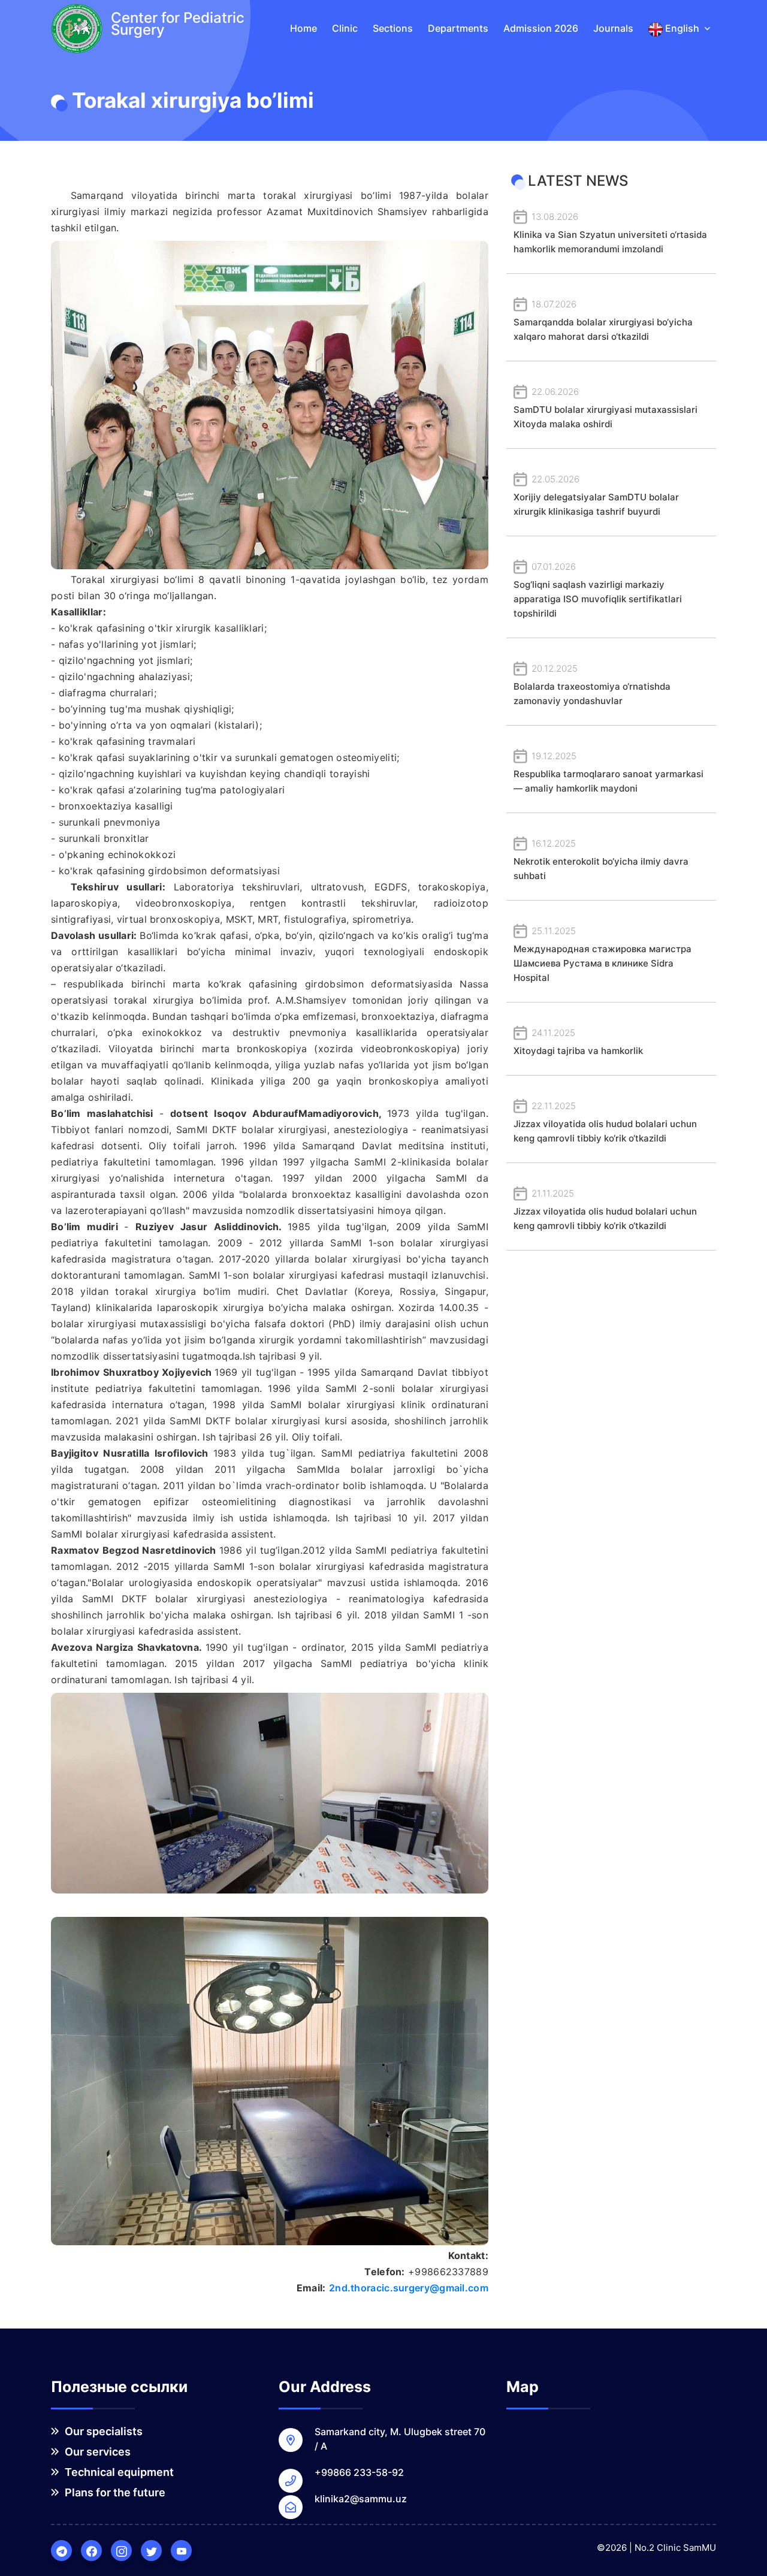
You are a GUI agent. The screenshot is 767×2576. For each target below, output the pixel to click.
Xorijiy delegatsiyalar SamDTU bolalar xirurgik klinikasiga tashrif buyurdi (596, 495)
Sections (393, 28)
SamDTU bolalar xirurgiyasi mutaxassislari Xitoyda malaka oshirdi (606, 408)
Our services (96, 2452)
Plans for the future (114, 2492)
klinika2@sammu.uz (361, 2499)
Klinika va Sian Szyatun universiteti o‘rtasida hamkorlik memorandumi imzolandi (610, 233)
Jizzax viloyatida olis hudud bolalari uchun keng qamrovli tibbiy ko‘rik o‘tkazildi (605, 1122)
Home (304, 28)
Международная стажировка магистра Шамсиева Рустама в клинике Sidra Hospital (603, 954)
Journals (613, 28)
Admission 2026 (541, 28)
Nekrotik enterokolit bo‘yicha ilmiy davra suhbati (601, 860)
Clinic (345, 28)
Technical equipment (118, 2472)
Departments (458, 28)
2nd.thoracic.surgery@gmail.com (409, 2288)
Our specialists (102, 2431)
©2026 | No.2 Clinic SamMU (656, 2548)
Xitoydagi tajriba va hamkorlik (578, 1042)
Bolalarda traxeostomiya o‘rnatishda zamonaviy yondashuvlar (592, 685)
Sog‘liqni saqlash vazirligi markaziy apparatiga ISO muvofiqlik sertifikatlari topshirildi (598, 590)
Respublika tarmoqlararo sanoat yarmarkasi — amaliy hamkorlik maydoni (609, 772)
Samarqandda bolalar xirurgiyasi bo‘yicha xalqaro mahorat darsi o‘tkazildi (603, 320)
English (682, 28)
